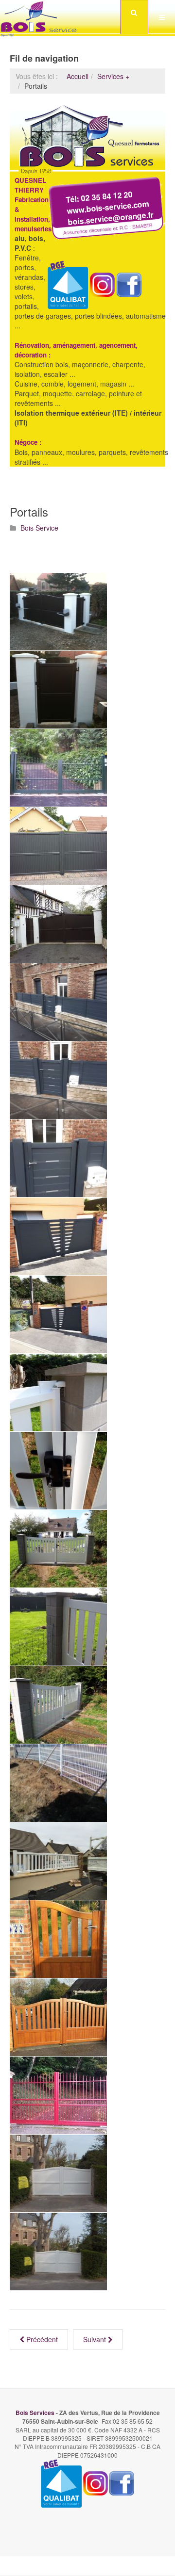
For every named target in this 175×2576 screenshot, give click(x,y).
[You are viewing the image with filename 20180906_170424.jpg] (58, 1549)
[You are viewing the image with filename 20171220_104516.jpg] (58, 1080)
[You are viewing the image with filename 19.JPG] (58, 690)
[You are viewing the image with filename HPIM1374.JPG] (58, 2173)
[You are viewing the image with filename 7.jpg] (58, 1939)
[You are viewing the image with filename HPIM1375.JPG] (58, 2252)
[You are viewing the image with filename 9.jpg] (58, 2095)
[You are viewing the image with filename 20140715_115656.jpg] (58, 846)
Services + (113, 76)
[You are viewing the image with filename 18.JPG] (58, 612)
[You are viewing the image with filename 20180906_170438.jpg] (58, 1627)
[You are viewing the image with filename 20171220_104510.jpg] (58, 1002)
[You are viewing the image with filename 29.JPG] (58, 1861)
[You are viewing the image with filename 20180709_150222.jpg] (58, 1314)
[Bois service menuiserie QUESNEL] (39, 17)
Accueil (78, 76)
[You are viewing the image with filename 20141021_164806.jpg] (58, 924)
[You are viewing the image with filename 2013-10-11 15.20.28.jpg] (58, 768)
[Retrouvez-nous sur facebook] (122, 2482)
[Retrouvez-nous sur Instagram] (96, 2482)
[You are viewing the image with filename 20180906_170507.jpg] (58, 1705)
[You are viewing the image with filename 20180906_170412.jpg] (58, 1471)
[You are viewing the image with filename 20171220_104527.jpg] (58, 1158)
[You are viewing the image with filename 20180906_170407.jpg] (58, 1393)
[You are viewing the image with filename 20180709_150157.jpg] (58, 1236)
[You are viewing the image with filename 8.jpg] (58, 2017)
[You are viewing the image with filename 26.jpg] (58, 1783)
